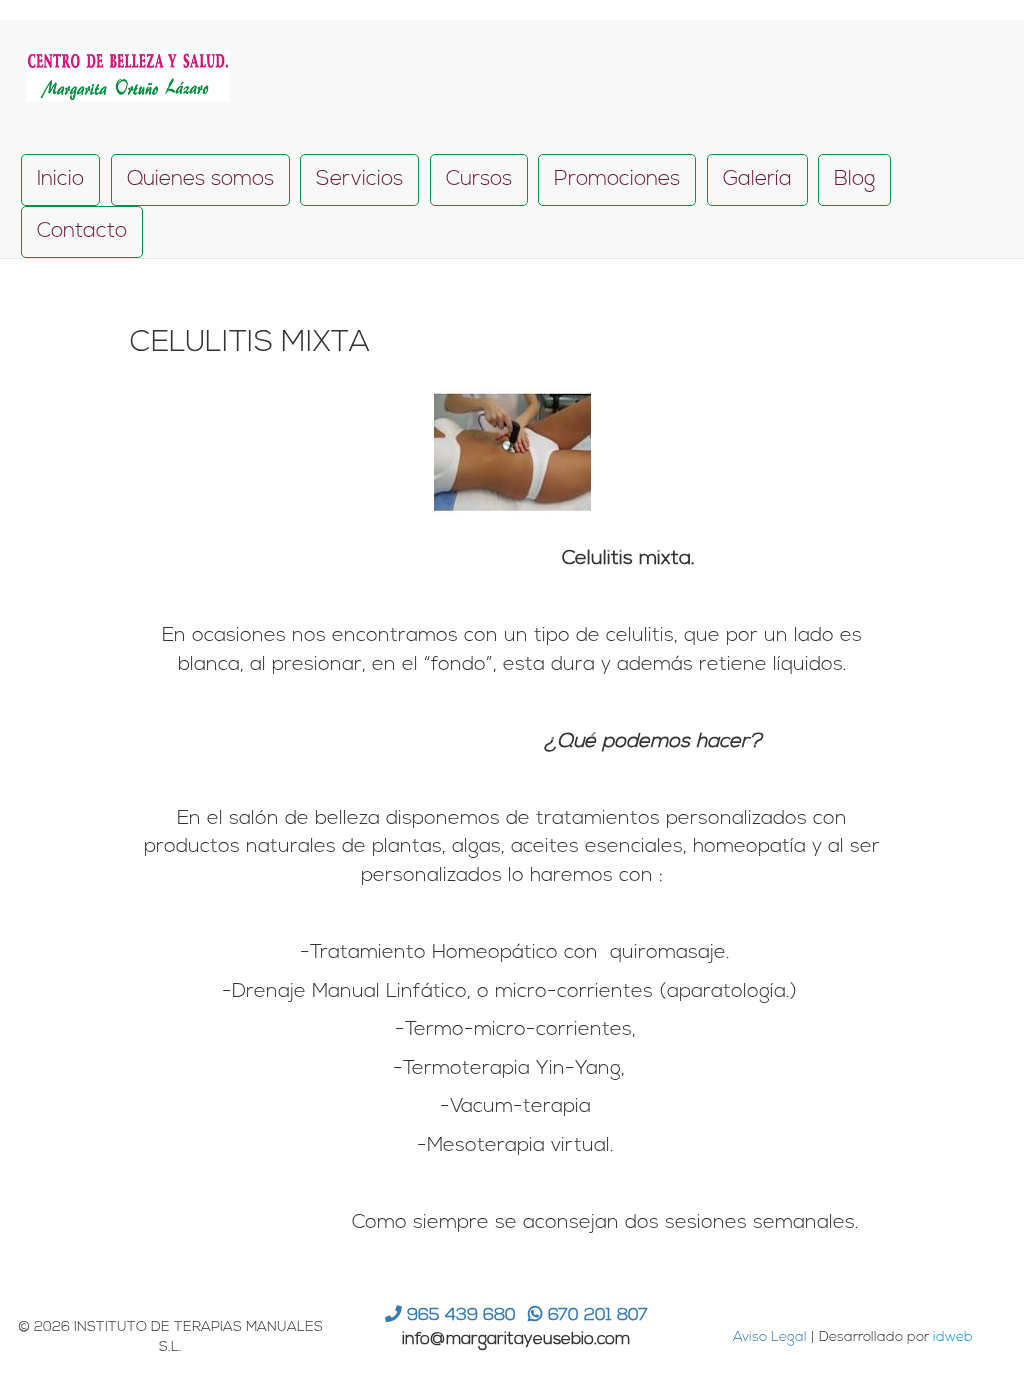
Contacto (82, 231)
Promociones (617, 179)
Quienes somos (200, 179)
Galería (757, 179)
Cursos (479, 179)
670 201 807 (595, 1315)
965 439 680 (459, 1315)
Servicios (359, 179)
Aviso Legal (770, 1337)
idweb (953, 1337)
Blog (854, 179)
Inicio (60, 179)
